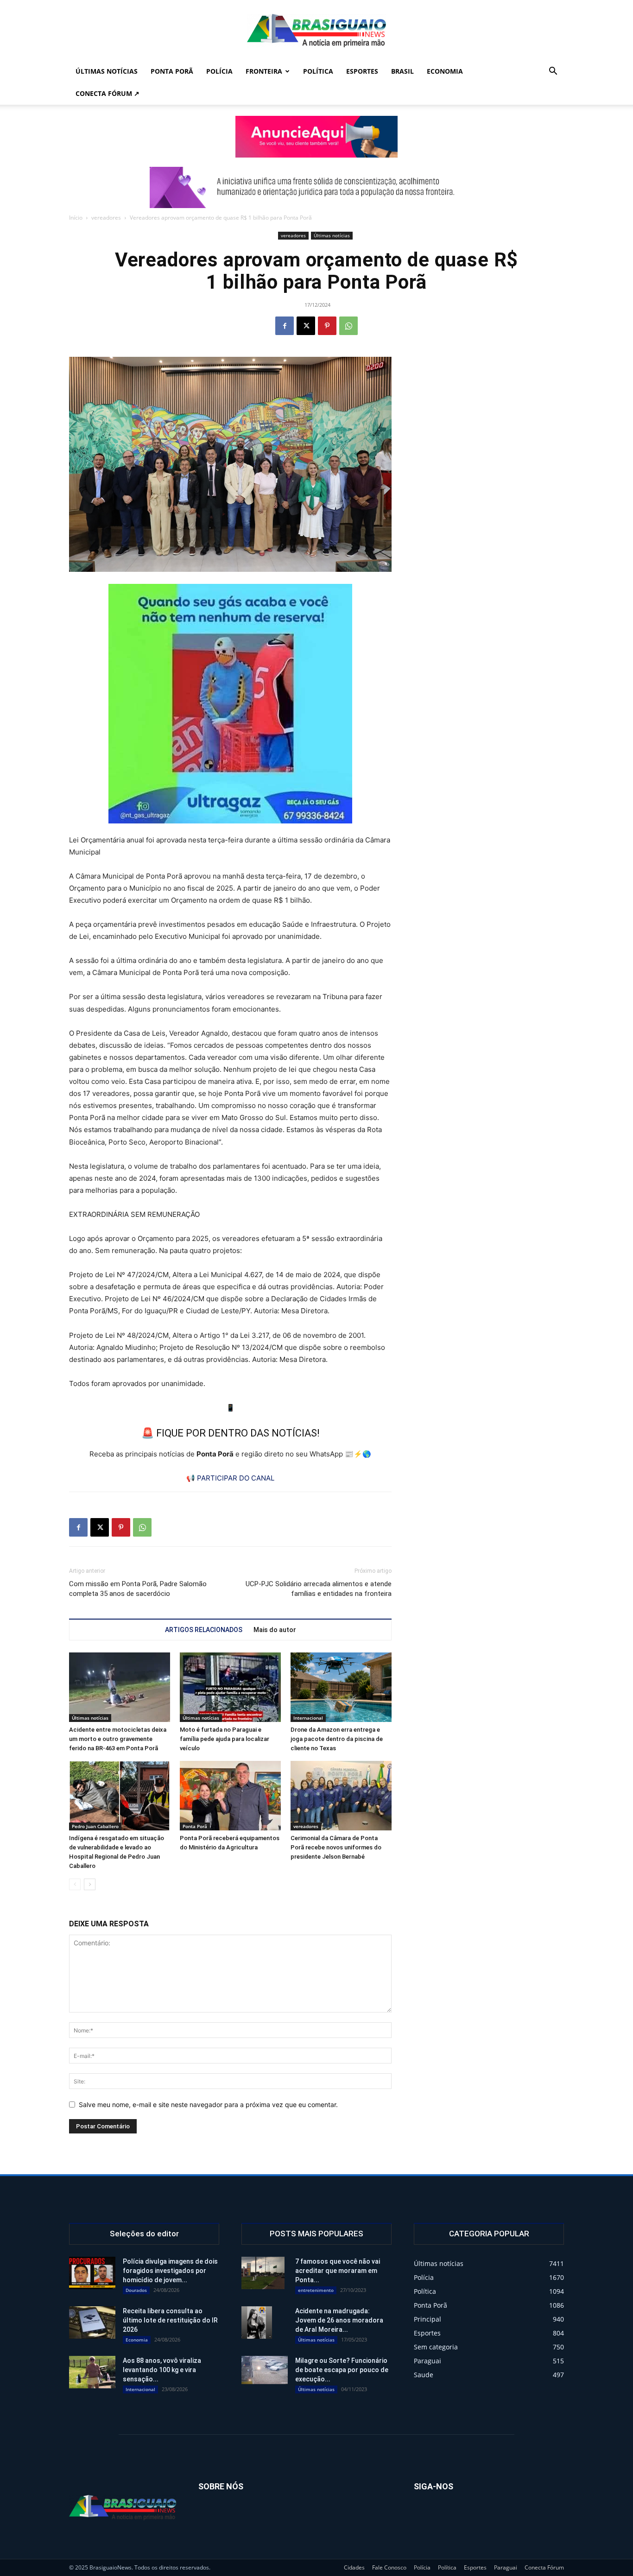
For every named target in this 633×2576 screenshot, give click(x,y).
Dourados (136, 2290)
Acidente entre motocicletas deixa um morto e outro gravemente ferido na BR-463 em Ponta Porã (118, 1739)
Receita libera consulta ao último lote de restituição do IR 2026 (170, 2320)
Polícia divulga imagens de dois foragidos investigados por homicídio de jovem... (170, 2271)
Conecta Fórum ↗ (108, 93)
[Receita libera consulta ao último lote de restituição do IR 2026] (92, 2323)
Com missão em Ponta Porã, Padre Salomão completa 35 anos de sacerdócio (138, 1589)
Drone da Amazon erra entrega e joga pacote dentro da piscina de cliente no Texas (337, 1739)
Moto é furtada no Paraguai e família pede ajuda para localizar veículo (225, 1739)
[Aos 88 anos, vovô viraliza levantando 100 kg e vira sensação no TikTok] (92, 2372)
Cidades (354, 2567)
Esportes (362, 71)
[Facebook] (285, 326)
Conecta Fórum (544, 2567)
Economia (445, 71)
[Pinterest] (327, 326)
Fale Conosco (389, 2567)
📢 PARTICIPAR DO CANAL (230, 1478)
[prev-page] (75, 1884)
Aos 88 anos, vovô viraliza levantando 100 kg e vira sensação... (162, 2370)
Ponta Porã (172, 71)
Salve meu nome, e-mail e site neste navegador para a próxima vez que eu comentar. (208, 2104)
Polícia (219, 71)
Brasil (402, 71)
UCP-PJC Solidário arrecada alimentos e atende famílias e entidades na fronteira (319, 1589)
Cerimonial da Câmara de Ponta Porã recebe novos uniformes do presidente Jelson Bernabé (336, 1847)
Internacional (308, 1718)
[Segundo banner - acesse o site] (316, 187)
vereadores (106, 218)
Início (76, 218)
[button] (553, 72)
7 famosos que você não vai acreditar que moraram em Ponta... (338, 2271)
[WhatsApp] (348, 326)
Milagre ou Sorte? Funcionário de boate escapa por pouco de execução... (342, 2370)
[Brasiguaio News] (316, 31)
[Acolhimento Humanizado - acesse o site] (316, 137)
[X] (306, 326)
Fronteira (264, 71)
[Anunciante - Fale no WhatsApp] (230, 704)
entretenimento (316, 2290)
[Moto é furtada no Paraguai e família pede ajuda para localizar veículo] (230, 1687)
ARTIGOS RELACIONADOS (204, 1630)
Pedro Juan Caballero (95, 1826)
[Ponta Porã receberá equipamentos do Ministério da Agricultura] (230, 1796)
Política (318, 71)
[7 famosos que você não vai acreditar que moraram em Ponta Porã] (263, 2273)
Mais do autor (275, 1630)
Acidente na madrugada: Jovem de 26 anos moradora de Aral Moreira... (339, 2320)
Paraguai (506, 2567)
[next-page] (90, 1884)
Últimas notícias (107, 71)
